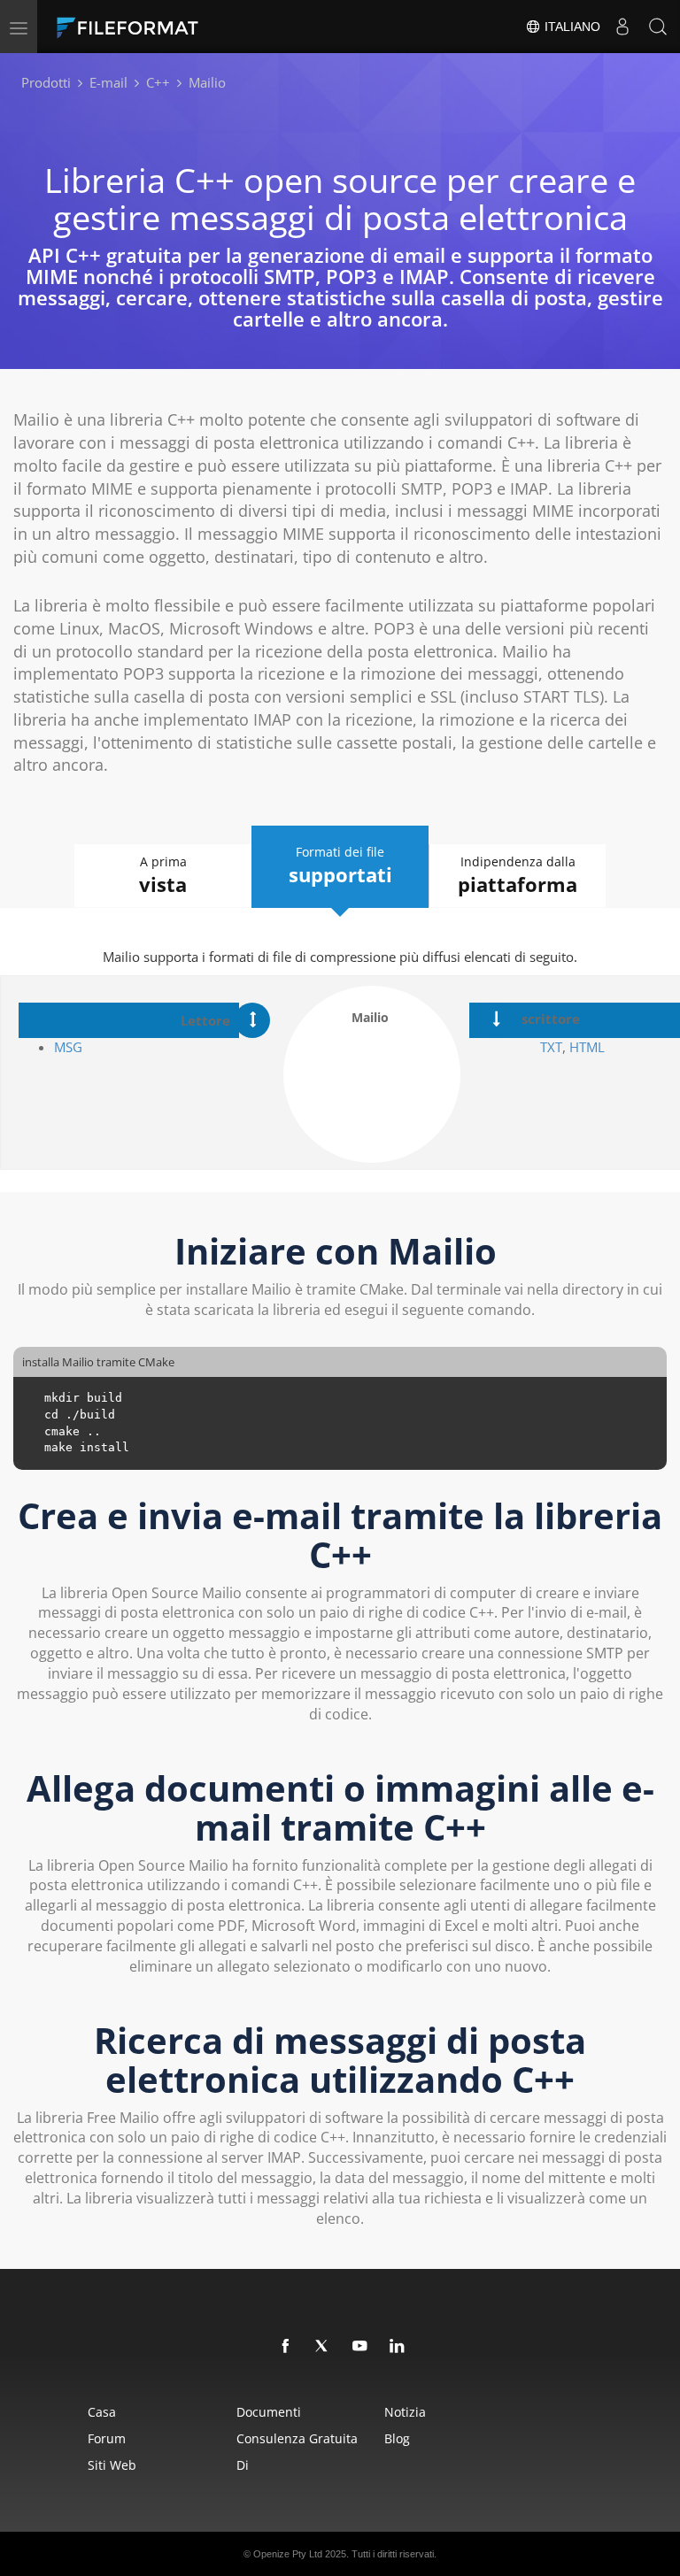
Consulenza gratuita (297, 2438)
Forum (107, 2438)
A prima (163, 875)
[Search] (658, 27)
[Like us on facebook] (286, 2347)
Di (243, 2465)
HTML (587, 1047)
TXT (551, 1047)
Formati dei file (340, 865)
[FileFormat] (170, 27)
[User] (622, 27)
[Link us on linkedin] (398, 2347)
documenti (269, 2412)
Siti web (112, 2465)
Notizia (405, 2412)
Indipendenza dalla (518, 875)
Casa (102, 2412)
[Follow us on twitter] (323, 2347)
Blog (397, 2438)
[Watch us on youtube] (360, 2347)
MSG (70, 1047)
